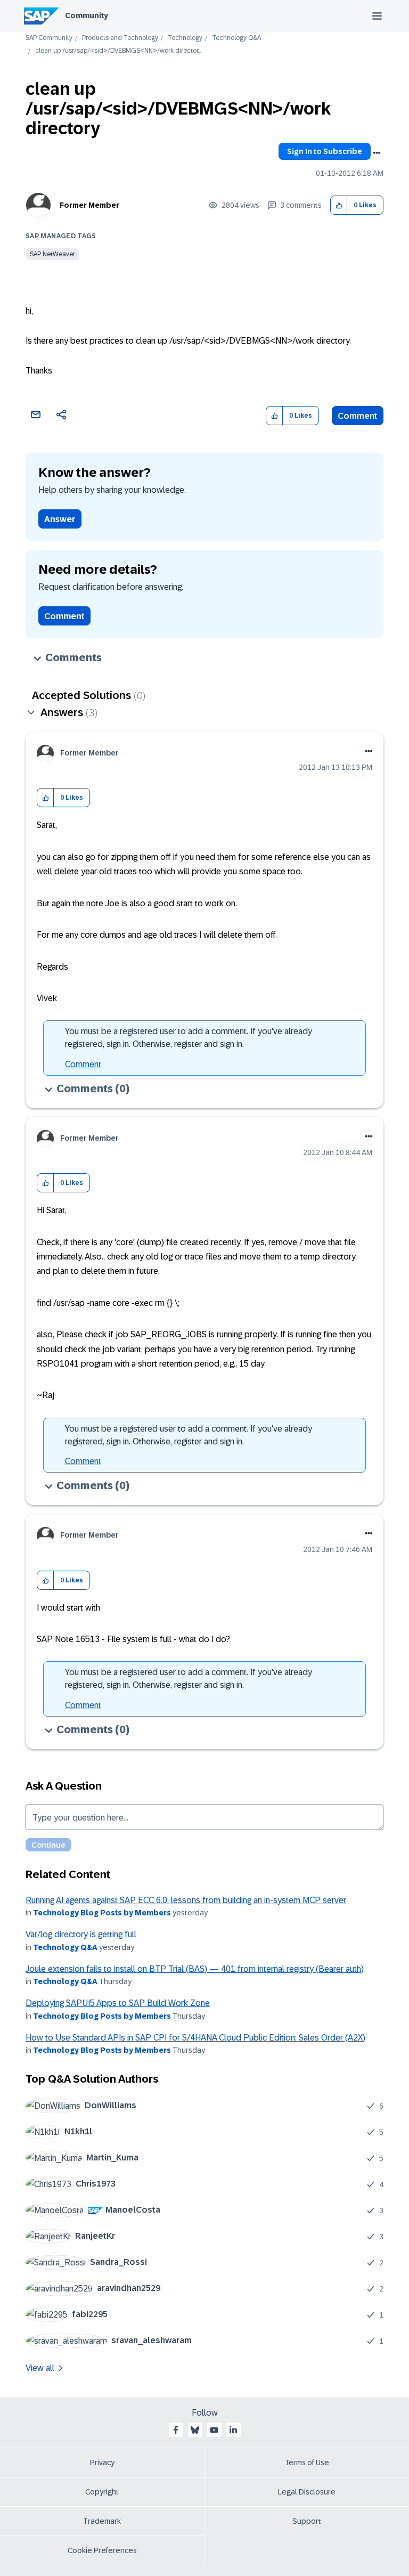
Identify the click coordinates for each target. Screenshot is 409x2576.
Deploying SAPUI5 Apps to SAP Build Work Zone (118, 2003)
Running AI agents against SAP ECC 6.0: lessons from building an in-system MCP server (186, 1900)
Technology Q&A (236, 38)
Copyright (102, 2492)
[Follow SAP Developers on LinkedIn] (233, 2430)
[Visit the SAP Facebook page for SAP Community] (176, 2430)
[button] (339, 205)
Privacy (102, 2463)
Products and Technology (120, 38)
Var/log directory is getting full (81, 1934)
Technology (185, 38)
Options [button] (377, 153)
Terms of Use (307, 2463)
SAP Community (49, 38)
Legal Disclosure (307, 2492)
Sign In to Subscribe (325, 151)
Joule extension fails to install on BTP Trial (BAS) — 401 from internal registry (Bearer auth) (195, 1969)
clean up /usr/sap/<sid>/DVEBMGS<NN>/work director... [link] (118, 51)
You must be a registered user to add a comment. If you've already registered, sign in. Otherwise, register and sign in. (189, 1038)
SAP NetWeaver (52, 254)
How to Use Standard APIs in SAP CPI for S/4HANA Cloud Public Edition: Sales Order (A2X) (195, 2038)
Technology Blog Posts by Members (102, 1913)
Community (87, 15)
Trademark (102, 2521)
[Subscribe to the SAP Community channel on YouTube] (214, 2430)
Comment (358, 416)
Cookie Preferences (102, 2550)
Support (307, 2521)
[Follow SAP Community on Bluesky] (195, 2430)
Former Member (89, 205)
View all (40, 2368)
